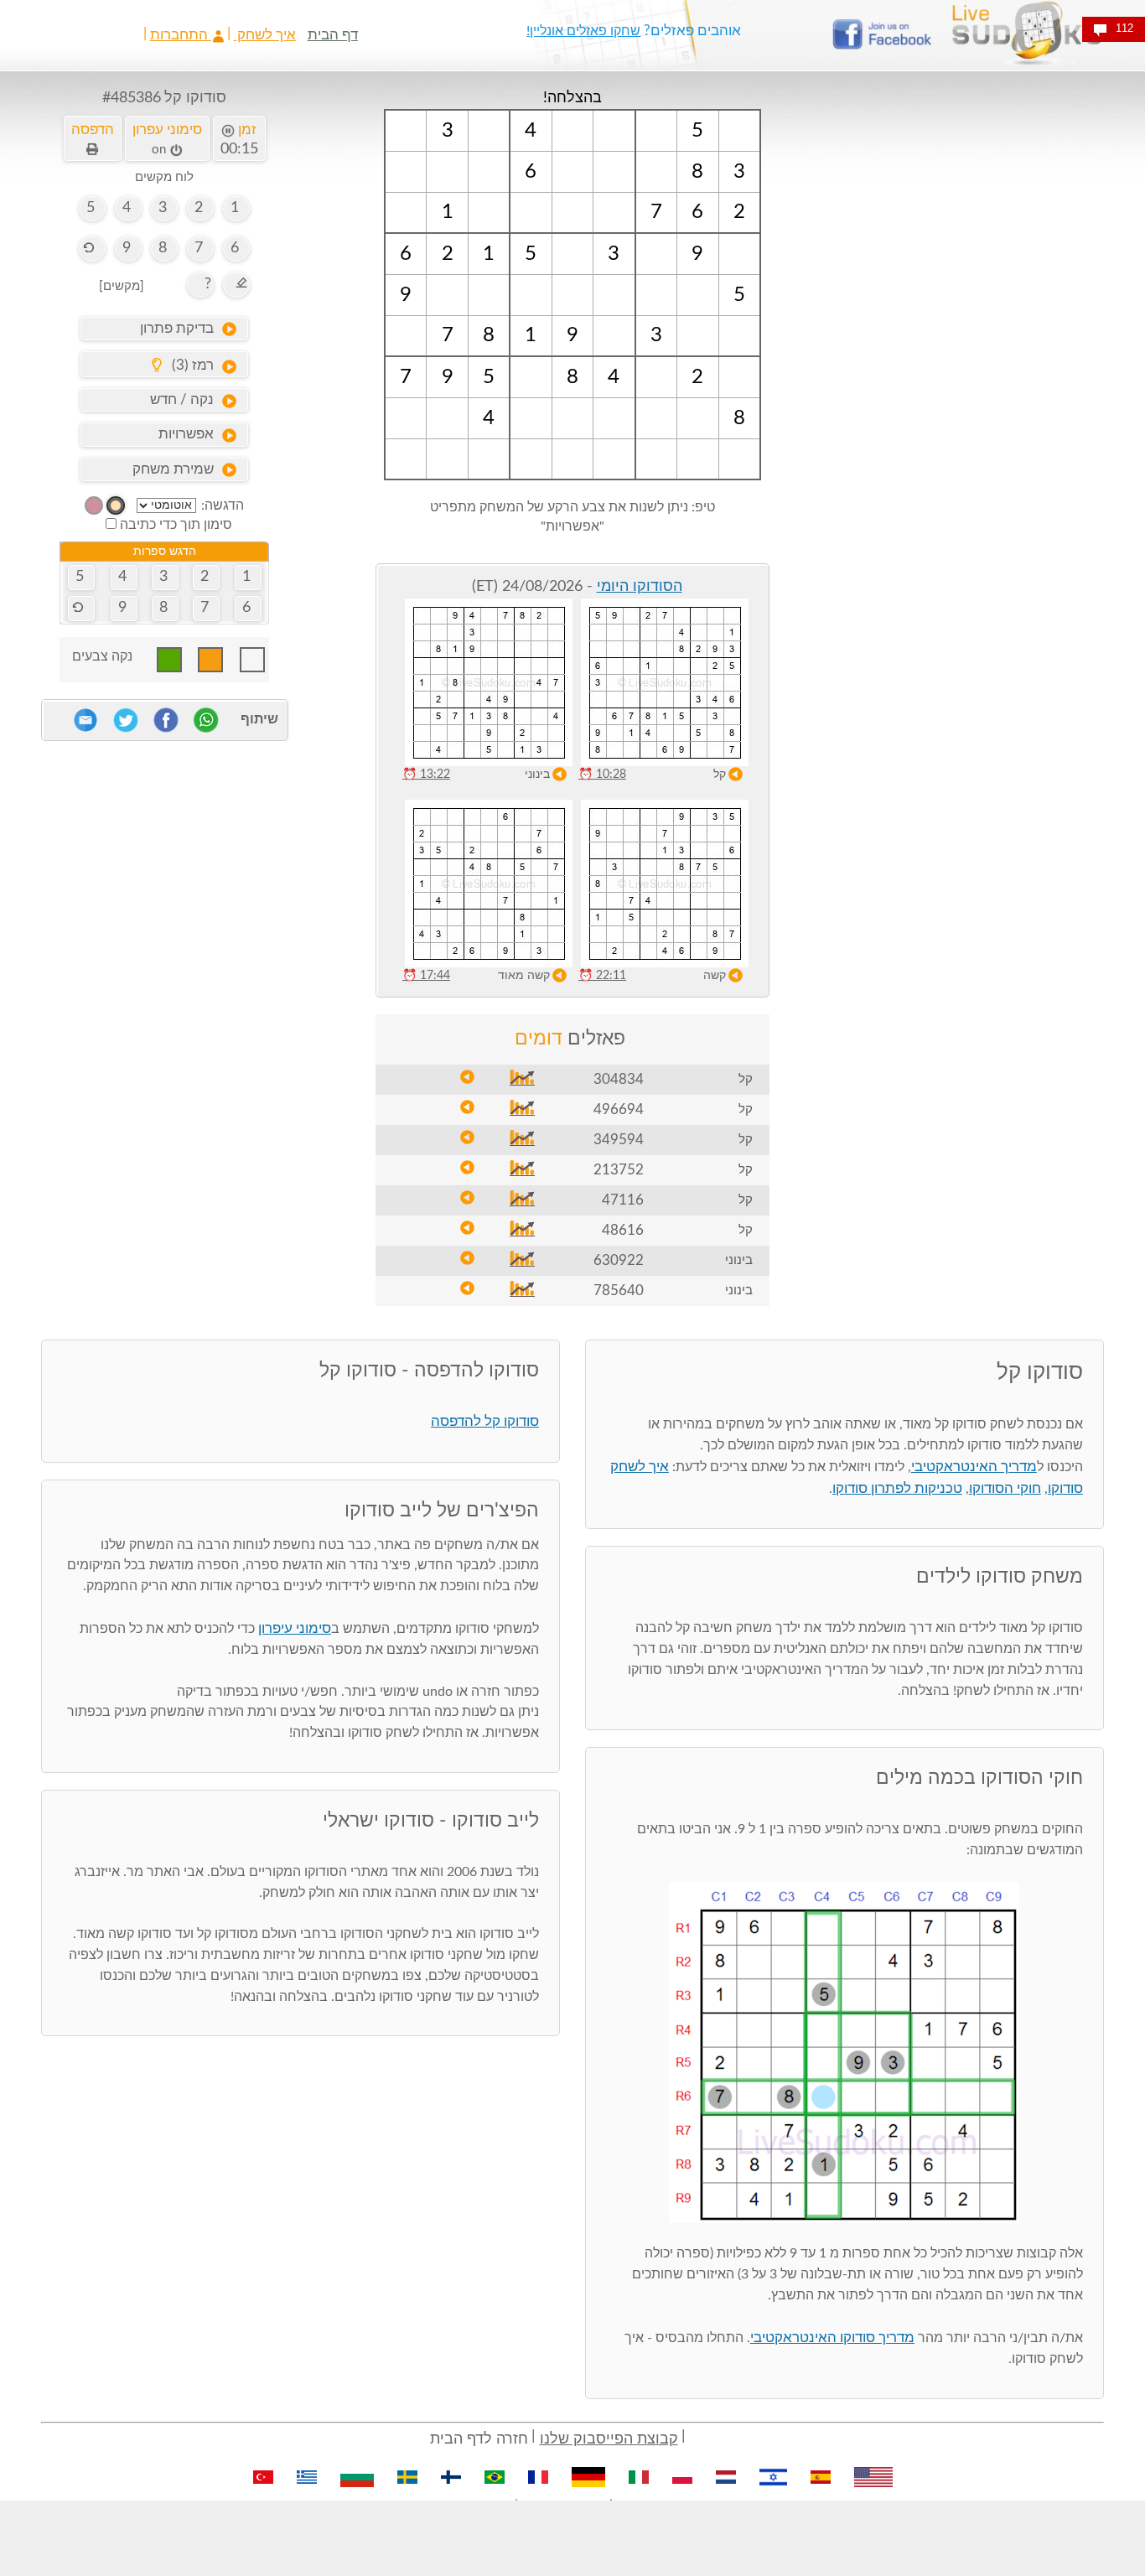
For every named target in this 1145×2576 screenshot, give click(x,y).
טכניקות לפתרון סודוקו (897, 1488)
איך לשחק (265, 35)
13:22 (426, 775)
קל (720, 775)
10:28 (602, 775)
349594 (619, 1140)
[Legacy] (94, 505)
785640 (619, 1291)
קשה (715, 976)
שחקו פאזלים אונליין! (583, 31)
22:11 (602, 976)
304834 (619, 1079)
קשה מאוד (524, 976)
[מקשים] (122, 286)
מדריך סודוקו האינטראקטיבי (832, 2338)
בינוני (537, 775)
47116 (623, 1200)
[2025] (116, 505)
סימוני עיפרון (295, 1628)
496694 (619, 1109)
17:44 (426, 976)
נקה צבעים (102, 656)
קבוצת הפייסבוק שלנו (609, 2439)
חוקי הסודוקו (1005, 1488)
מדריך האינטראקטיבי (974, 1467)
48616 (623, 1230)
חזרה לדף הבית (479, 2439)
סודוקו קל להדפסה (485, 1421)
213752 (619, 1170)
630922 (619, 1260)
